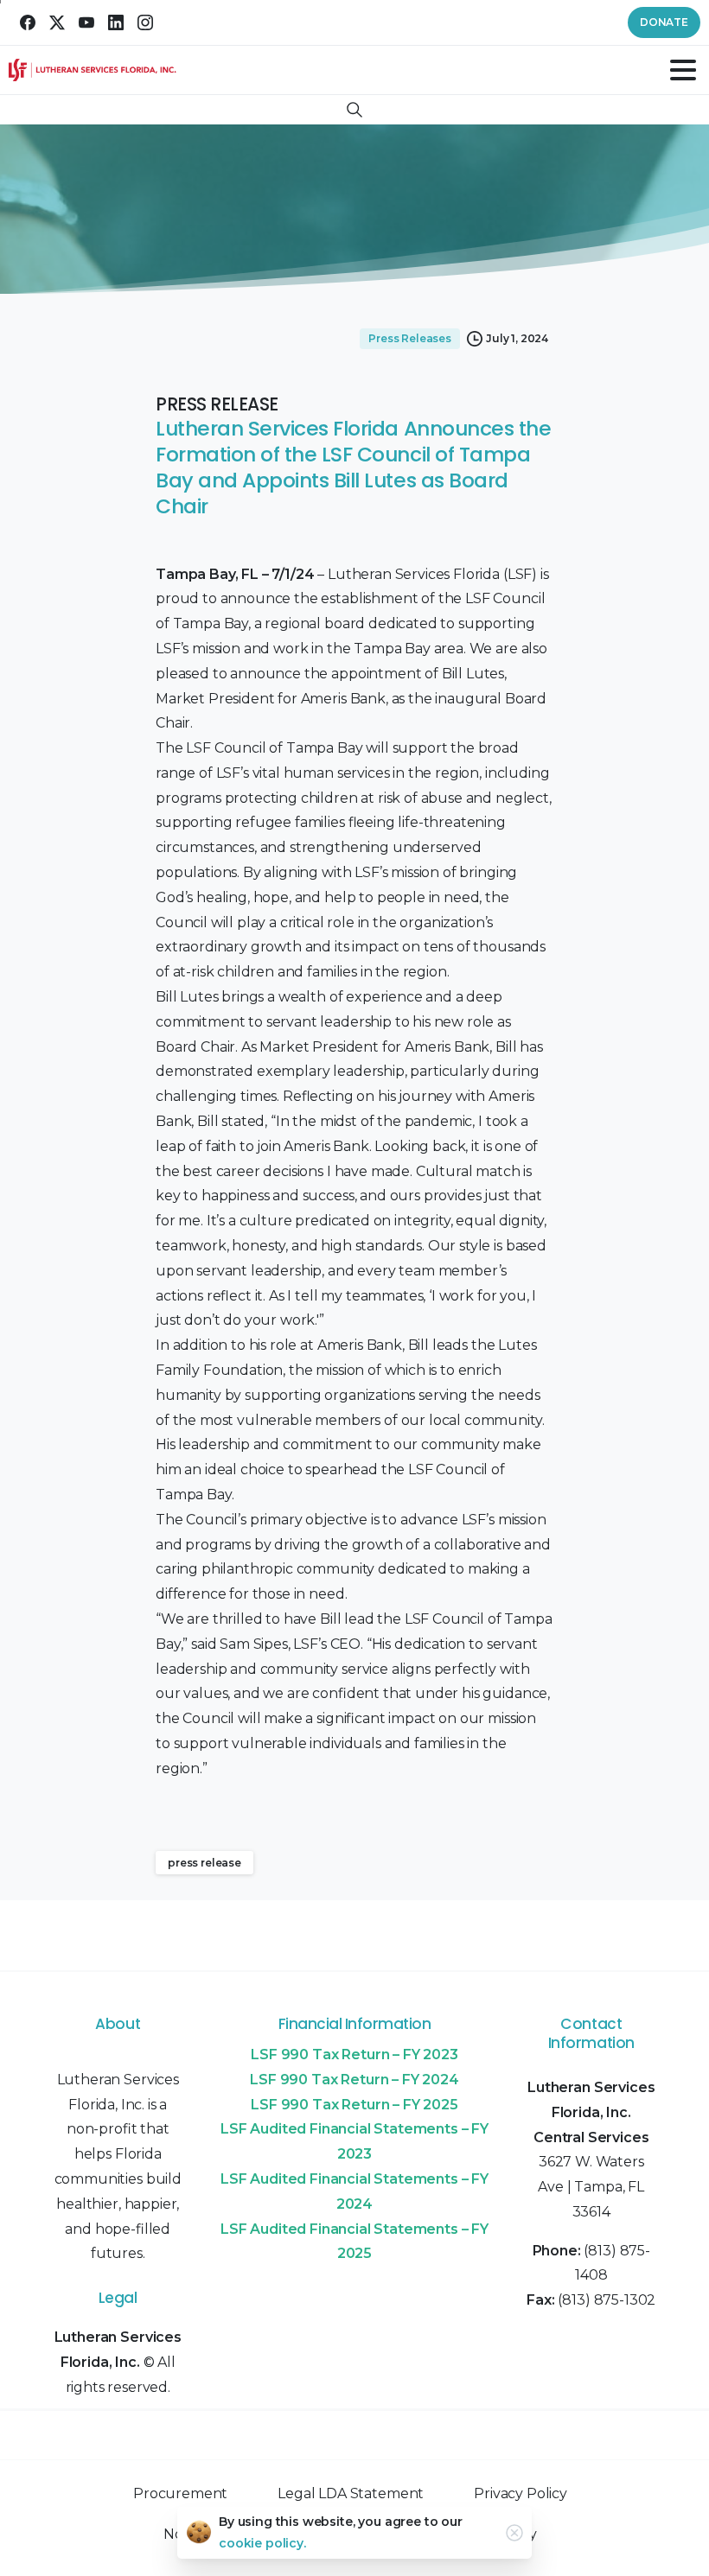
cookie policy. (262, 2543)
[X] (57, 22)
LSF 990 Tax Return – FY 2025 (354, 2105)
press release (204, 1863)
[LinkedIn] (116, 22)
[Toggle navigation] (683, 70)
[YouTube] (86, 22)
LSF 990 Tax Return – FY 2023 (354, 2054)
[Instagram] (145, 22)
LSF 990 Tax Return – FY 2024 (354, 2080)
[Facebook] (28, 22)
